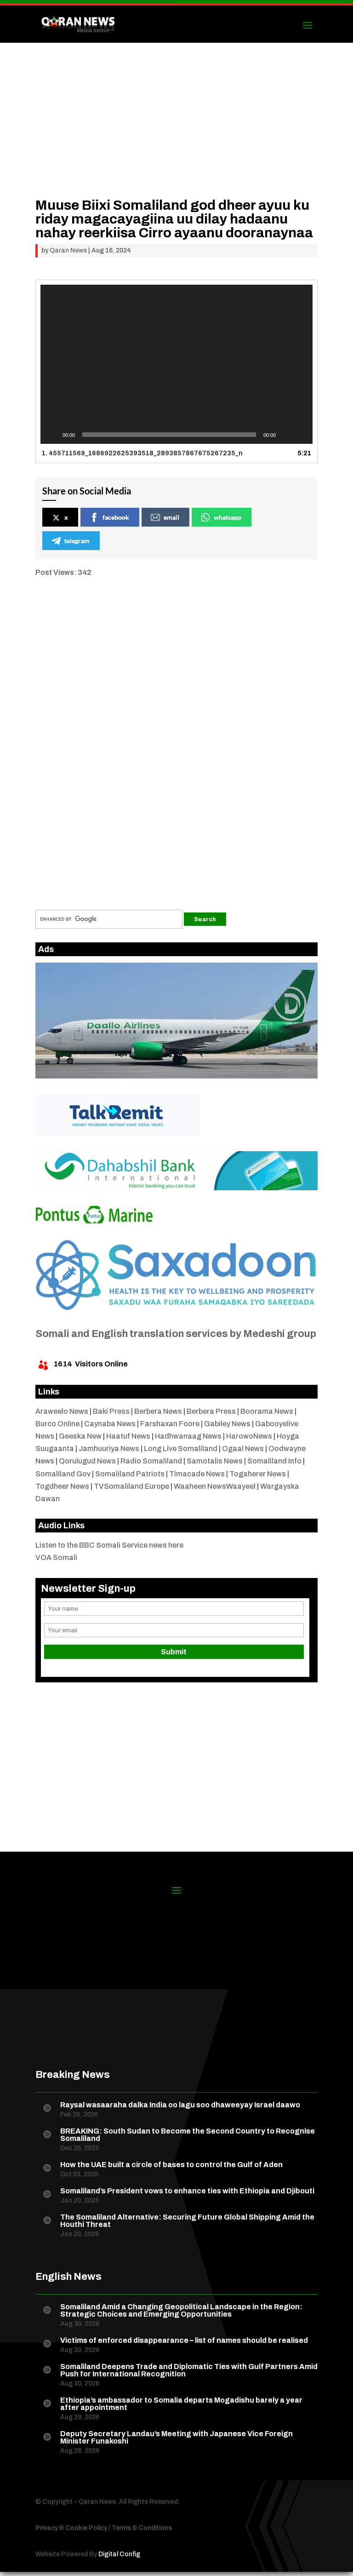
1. (142, 453)
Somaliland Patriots (130, 1474)
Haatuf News (128, 1436)
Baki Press (111, 1411)
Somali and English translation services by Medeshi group (176, 1334)
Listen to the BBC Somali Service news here (109, 1545)
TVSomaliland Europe (131, 1486)
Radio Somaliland (151, 1461)
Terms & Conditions (142, 2528)
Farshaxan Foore (170, 1424)
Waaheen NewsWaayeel (215, 1486)
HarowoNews (249, 1436)
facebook (116, 517)
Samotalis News (215, 1461)
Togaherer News (258, 1474)
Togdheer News (62, 1486)
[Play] (52, 435)
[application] (176, 364)
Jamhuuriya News (109, 1449)
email (171, 517)
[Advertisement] (176, 134)
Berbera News (158, 1411)
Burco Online (57, 1424)
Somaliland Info (274, 1461)
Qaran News (68, 250)
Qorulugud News (87, 1461)
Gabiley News (227, 1424)
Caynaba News (110, 1424)
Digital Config (119, 2554)
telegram (77, 541)
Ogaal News (243, 1449)
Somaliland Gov (63, 1474)
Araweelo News (62, 1411)
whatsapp (228, 517)
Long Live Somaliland (181, 1449)
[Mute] (286, 435)
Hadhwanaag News (188, 1436)
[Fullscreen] (301, 435)
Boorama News (267, 1411)
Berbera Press (211, 1411)
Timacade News (197, 1474)
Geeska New (80, 1436)
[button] (176, 364)
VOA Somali (56, 1558)
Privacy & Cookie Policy (71, 2528)
